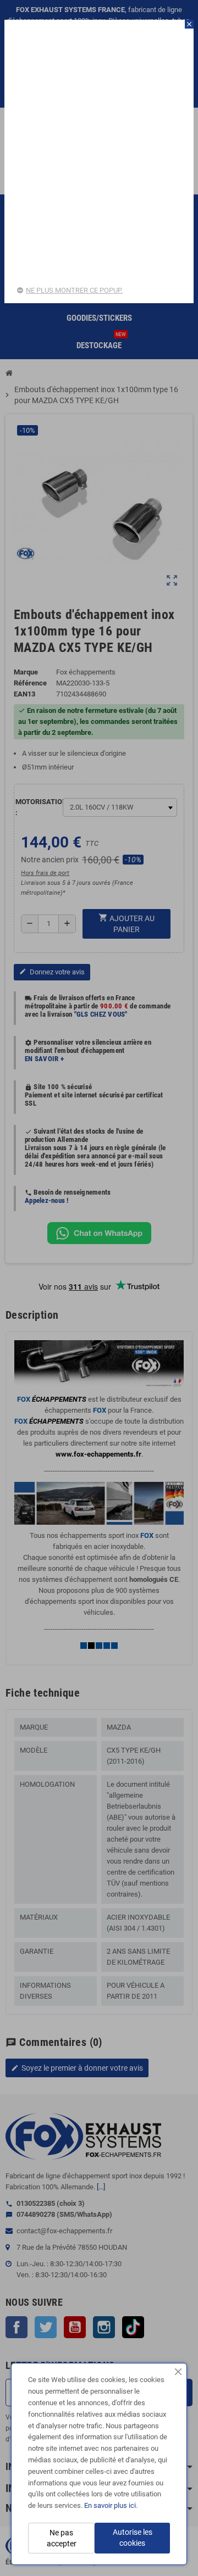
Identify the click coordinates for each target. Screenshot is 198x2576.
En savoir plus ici (110, 2505)
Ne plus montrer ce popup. (74, 290)
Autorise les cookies (133, 2538)
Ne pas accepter (62, 2538)
